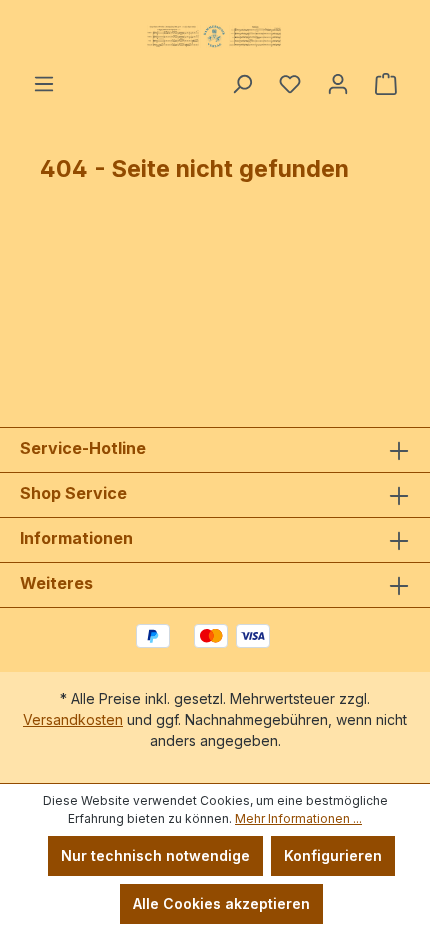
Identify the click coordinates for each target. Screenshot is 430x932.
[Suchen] (242, 84)
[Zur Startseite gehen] (215, 36)
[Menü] (44, 84)
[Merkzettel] (290, 84)
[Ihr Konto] (338, 84)
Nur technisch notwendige (155, 855)
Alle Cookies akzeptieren (221, 903)
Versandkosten (73, 719)
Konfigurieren (333, 855)
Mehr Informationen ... (298, 818)
